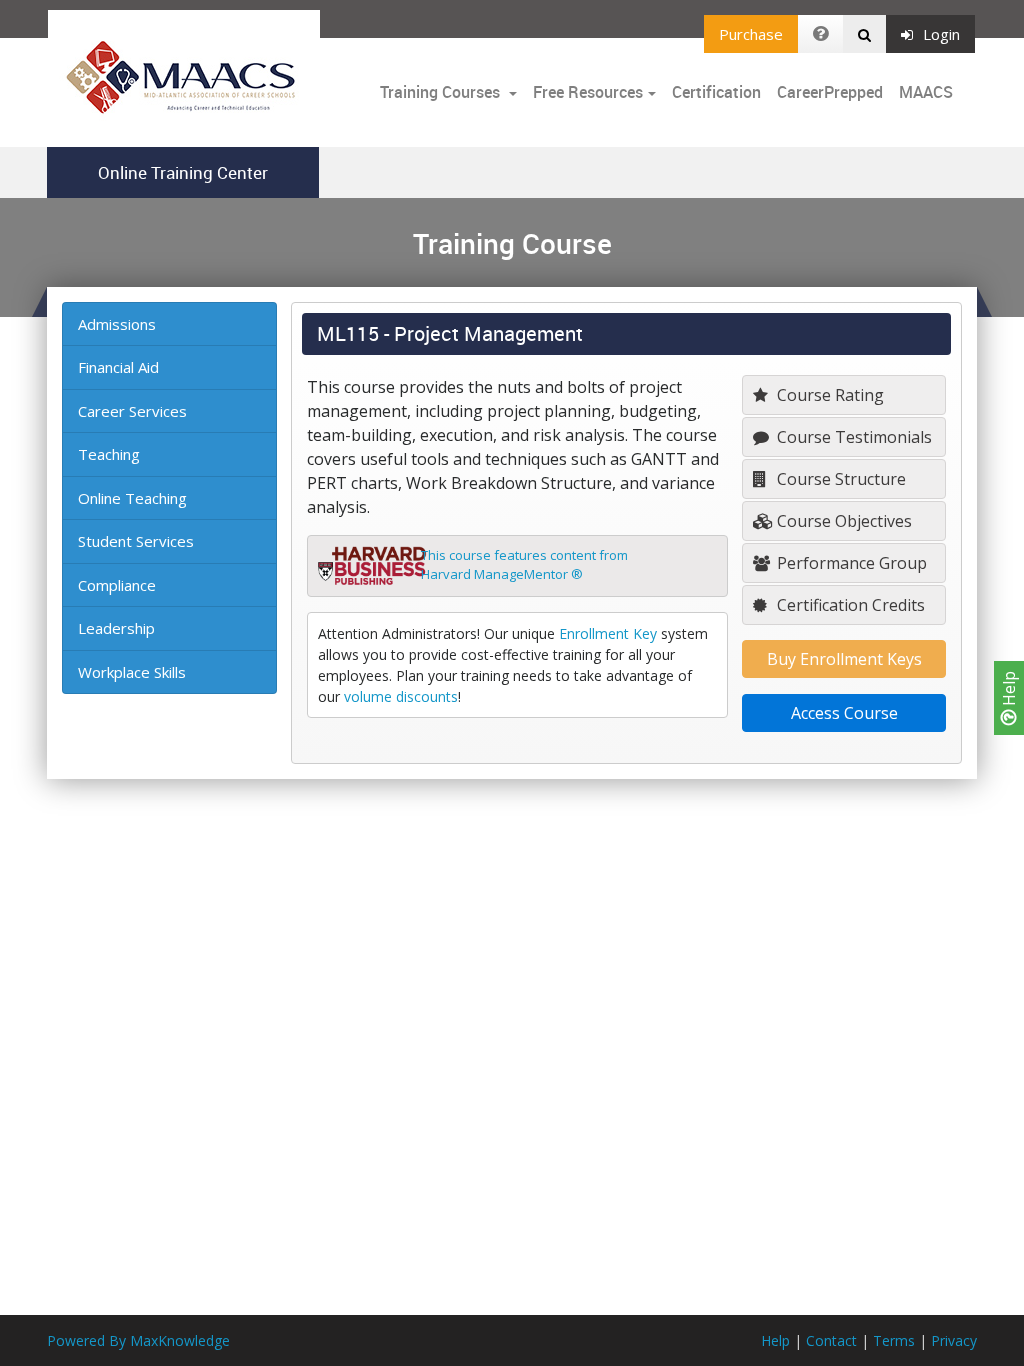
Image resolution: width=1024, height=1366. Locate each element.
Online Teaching (132, 498)
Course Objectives (842, 521)
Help (1009, 690)
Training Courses (442, 92)
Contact (831, 1340)
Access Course (844, 713)
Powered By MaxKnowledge (138, 1340)
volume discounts (401, 696)
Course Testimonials (852, 437)
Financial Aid (118, 367)
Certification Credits (849, 605)
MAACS (926, 92)
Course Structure (839, 479)
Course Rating (828, 395)
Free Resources (588, 92)
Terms (894, 1340)
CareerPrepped (830, 92)
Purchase (751, 34)
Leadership (116, 628)
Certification (716, 92)
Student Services (136, 541)
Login (941, 34)
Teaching (109, 454)
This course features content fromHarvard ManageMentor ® (524, 565)
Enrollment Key (608, 633)
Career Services (132, 411)
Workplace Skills (132, 672)
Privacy (954, 1340)
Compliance (117, 585)
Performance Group (850, 563)
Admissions (117, 324)
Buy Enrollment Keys (844, 659)
